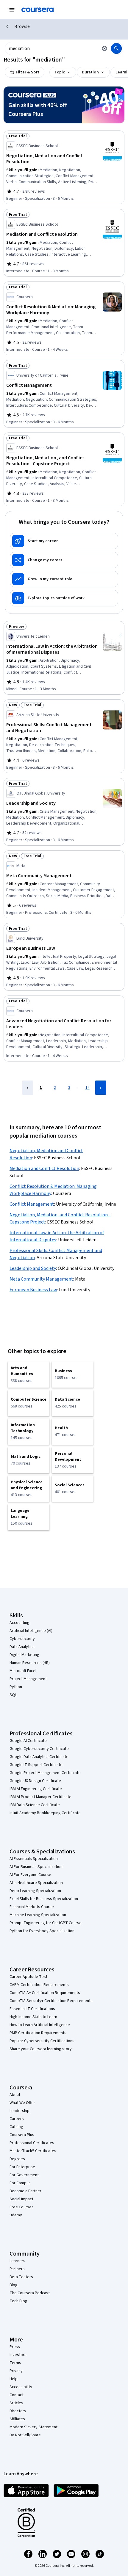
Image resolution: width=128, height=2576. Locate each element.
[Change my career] (64, 560)
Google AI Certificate (28, 1741)
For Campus (20, 2183)
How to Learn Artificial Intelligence (40, 2025)
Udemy (16, 2215)
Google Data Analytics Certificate (39, 1757)
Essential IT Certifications (32, 2009)
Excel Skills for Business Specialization (44, 1899)
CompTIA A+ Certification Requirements (45, 1993)
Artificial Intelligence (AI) (31, 1631)
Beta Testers (21, 2277)
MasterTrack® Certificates (33, 2151)
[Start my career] (64, 541)
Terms (15, 2363)
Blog (14, 2285)
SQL (13, 1695)
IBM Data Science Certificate (35, 1805)
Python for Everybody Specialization (42, 1931)
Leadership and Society (33, 1268)
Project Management (28, 1679)
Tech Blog (18, 2301)
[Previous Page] (28, 1088)
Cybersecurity (22, 1639)
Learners (17, 2261)
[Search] (116, 48)
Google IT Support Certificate (36, 1765)
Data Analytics (22, 1647)
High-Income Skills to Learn (33, 2017)
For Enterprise (22, 2167)
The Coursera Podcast (30, 2293)
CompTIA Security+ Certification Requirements (51, 2001)
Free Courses (22, 2207)
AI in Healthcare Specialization (36, 1883)
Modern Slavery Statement (33, 2427)
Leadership (19, 2111)
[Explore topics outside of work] (64, 598)
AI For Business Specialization (36, 1867)
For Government (24, 2175)
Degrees (17, 2159)
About (15, 2095)
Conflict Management (32, 1204)
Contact (17, 2395)
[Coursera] (38, 10)
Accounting (19, 1623)
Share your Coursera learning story (41, 2049)
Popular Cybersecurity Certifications (42, 2041)
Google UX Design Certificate (35, 1781)
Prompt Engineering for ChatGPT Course (46, 1923)
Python (16, 1687)
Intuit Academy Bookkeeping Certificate (45, 1813)
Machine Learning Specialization (38, 1915)
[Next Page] (101, 1088)
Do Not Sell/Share (25, 2435)
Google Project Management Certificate (45, 1773)
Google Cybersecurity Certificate (39, 1749)
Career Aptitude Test (28, 1977)
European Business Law (33, 1290)
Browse (22, 26)
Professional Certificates (32, 2143)
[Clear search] (104, 48)
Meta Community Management (41, 1279)
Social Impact (21, 2199)
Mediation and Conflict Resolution (44, 1169)
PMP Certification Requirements (38, 2033)
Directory (18, 2411)
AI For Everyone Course (30, 1875)
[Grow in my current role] (64, 579)
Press (15, 2347)
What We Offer (22, 2103)
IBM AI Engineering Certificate (36, 1789)
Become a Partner (25, 2191)
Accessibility (21, 2387)
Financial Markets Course (32, 1907)
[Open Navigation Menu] (12, 10)
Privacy (16, 2371)
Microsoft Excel (23, 1671)
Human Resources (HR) (30, 1663)
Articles (16, 2403)
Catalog (16, 2127)
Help (14, 2379)
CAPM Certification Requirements (39, 1985)
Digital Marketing (24, 1655)
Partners (17, 2269)
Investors (18, 2355)
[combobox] (51, 48)
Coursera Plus (22, 2135)
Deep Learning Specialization (35, 1891)
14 (88, 1088)
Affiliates (17, 2419)
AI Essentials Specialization (34, 1859)
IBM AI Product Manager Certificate (40, 1797)
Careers (17, 2119)
